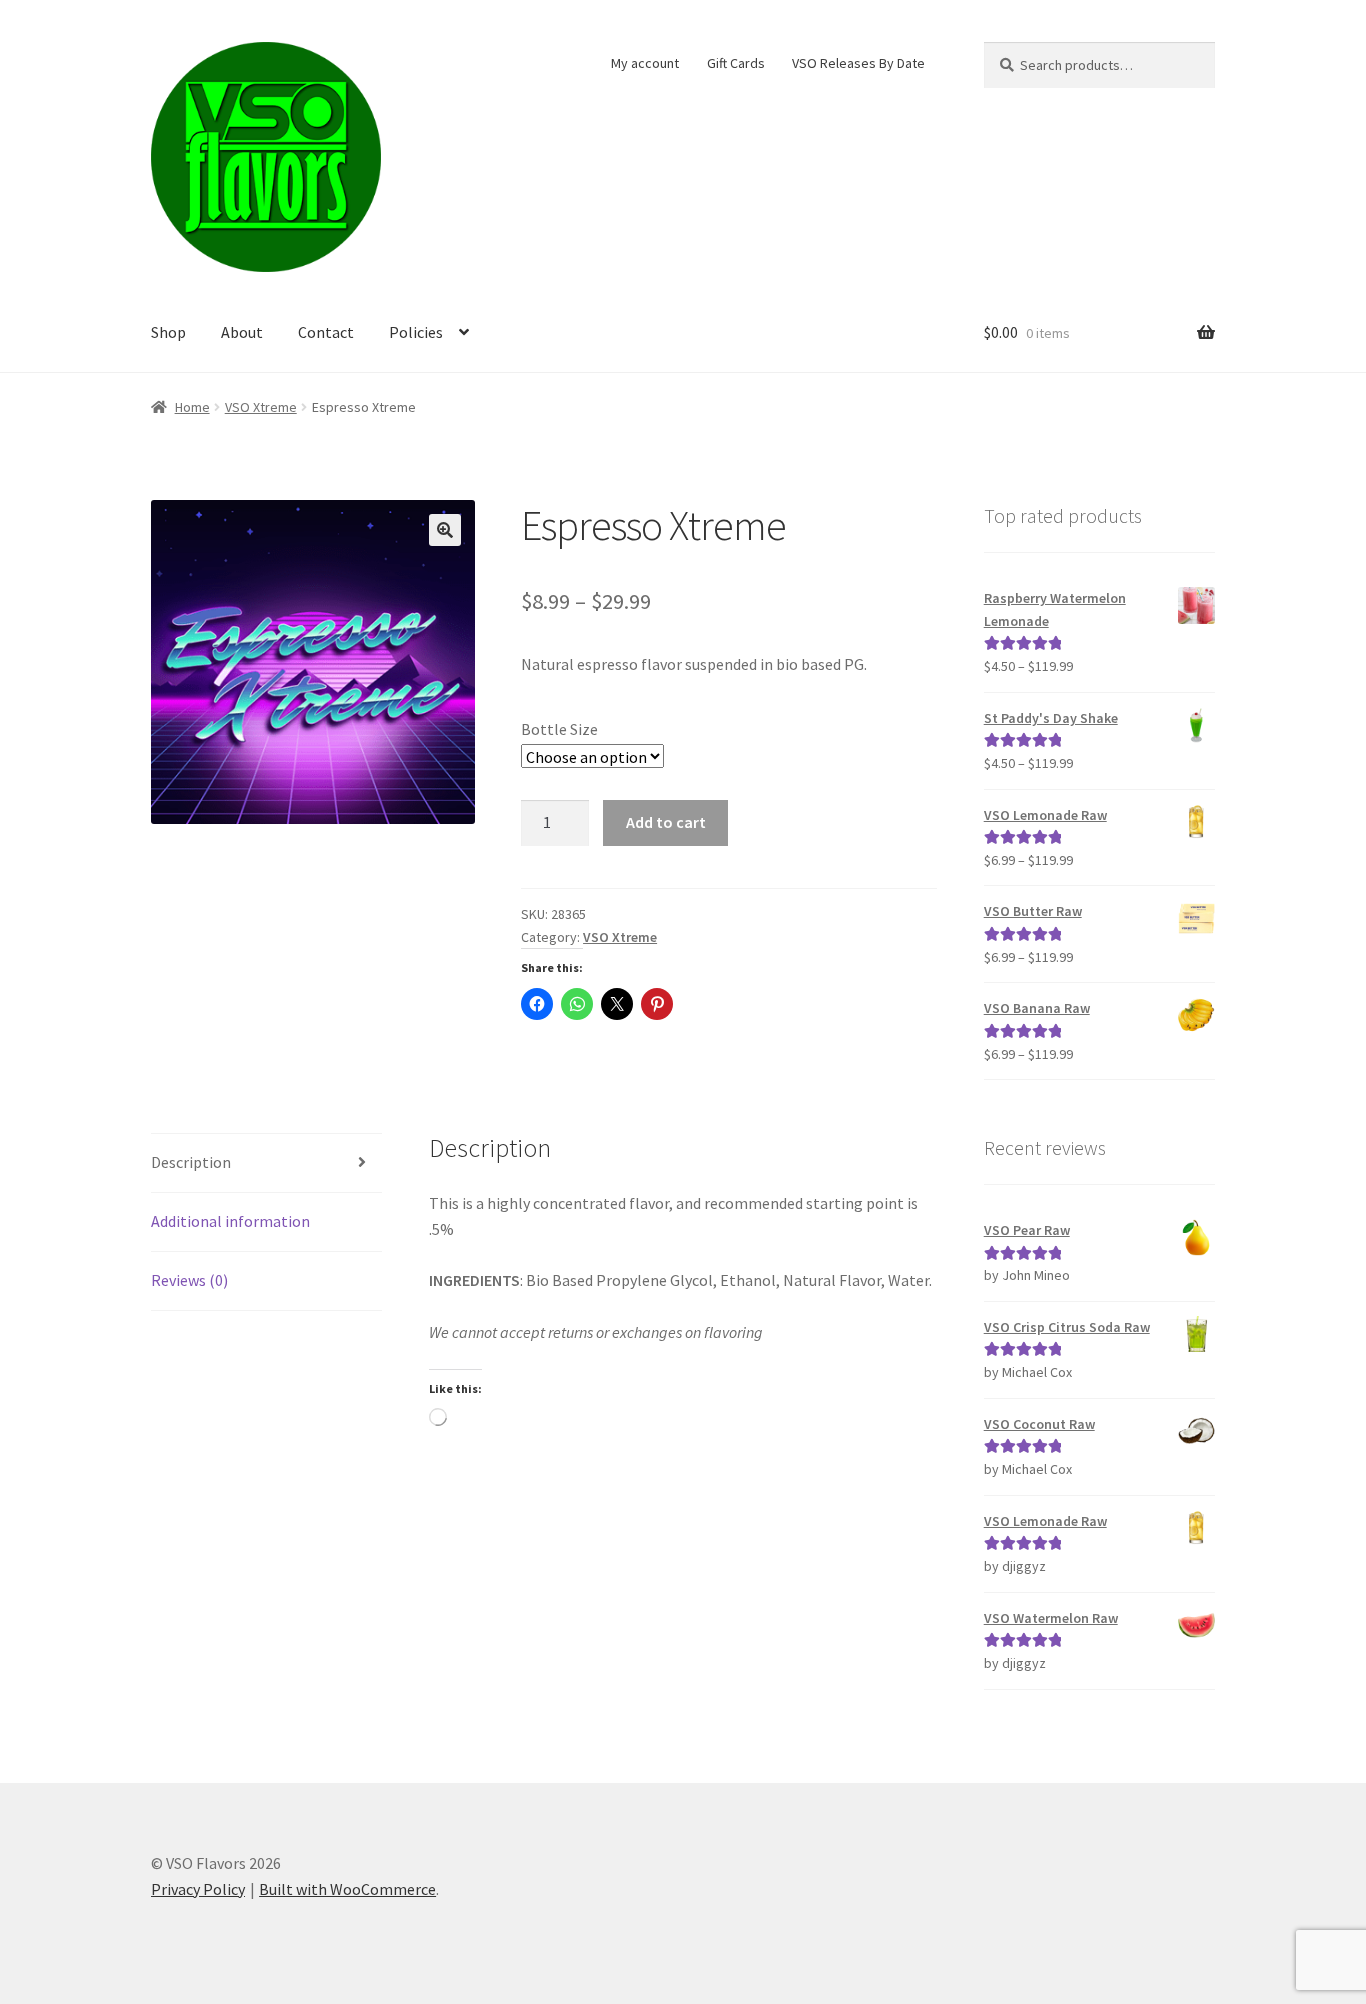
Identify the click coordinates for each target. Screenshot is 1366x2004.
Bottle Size (559, 729)
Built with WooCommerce (347, 1889)
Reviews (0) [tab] (189, 1280)
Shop (168, 332)
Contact (326, 332)
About (242, 332)
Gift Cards (736, 63)
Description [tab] (191, 1162)
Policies (416, 332)
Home (192, 407)
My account (645, 63)
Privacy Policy (198, 1889)
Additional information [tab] (230, 1221)
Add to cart (666, 822)
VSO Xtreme (261, 407)
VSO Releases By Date (858, 63)
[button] (445, 530)
